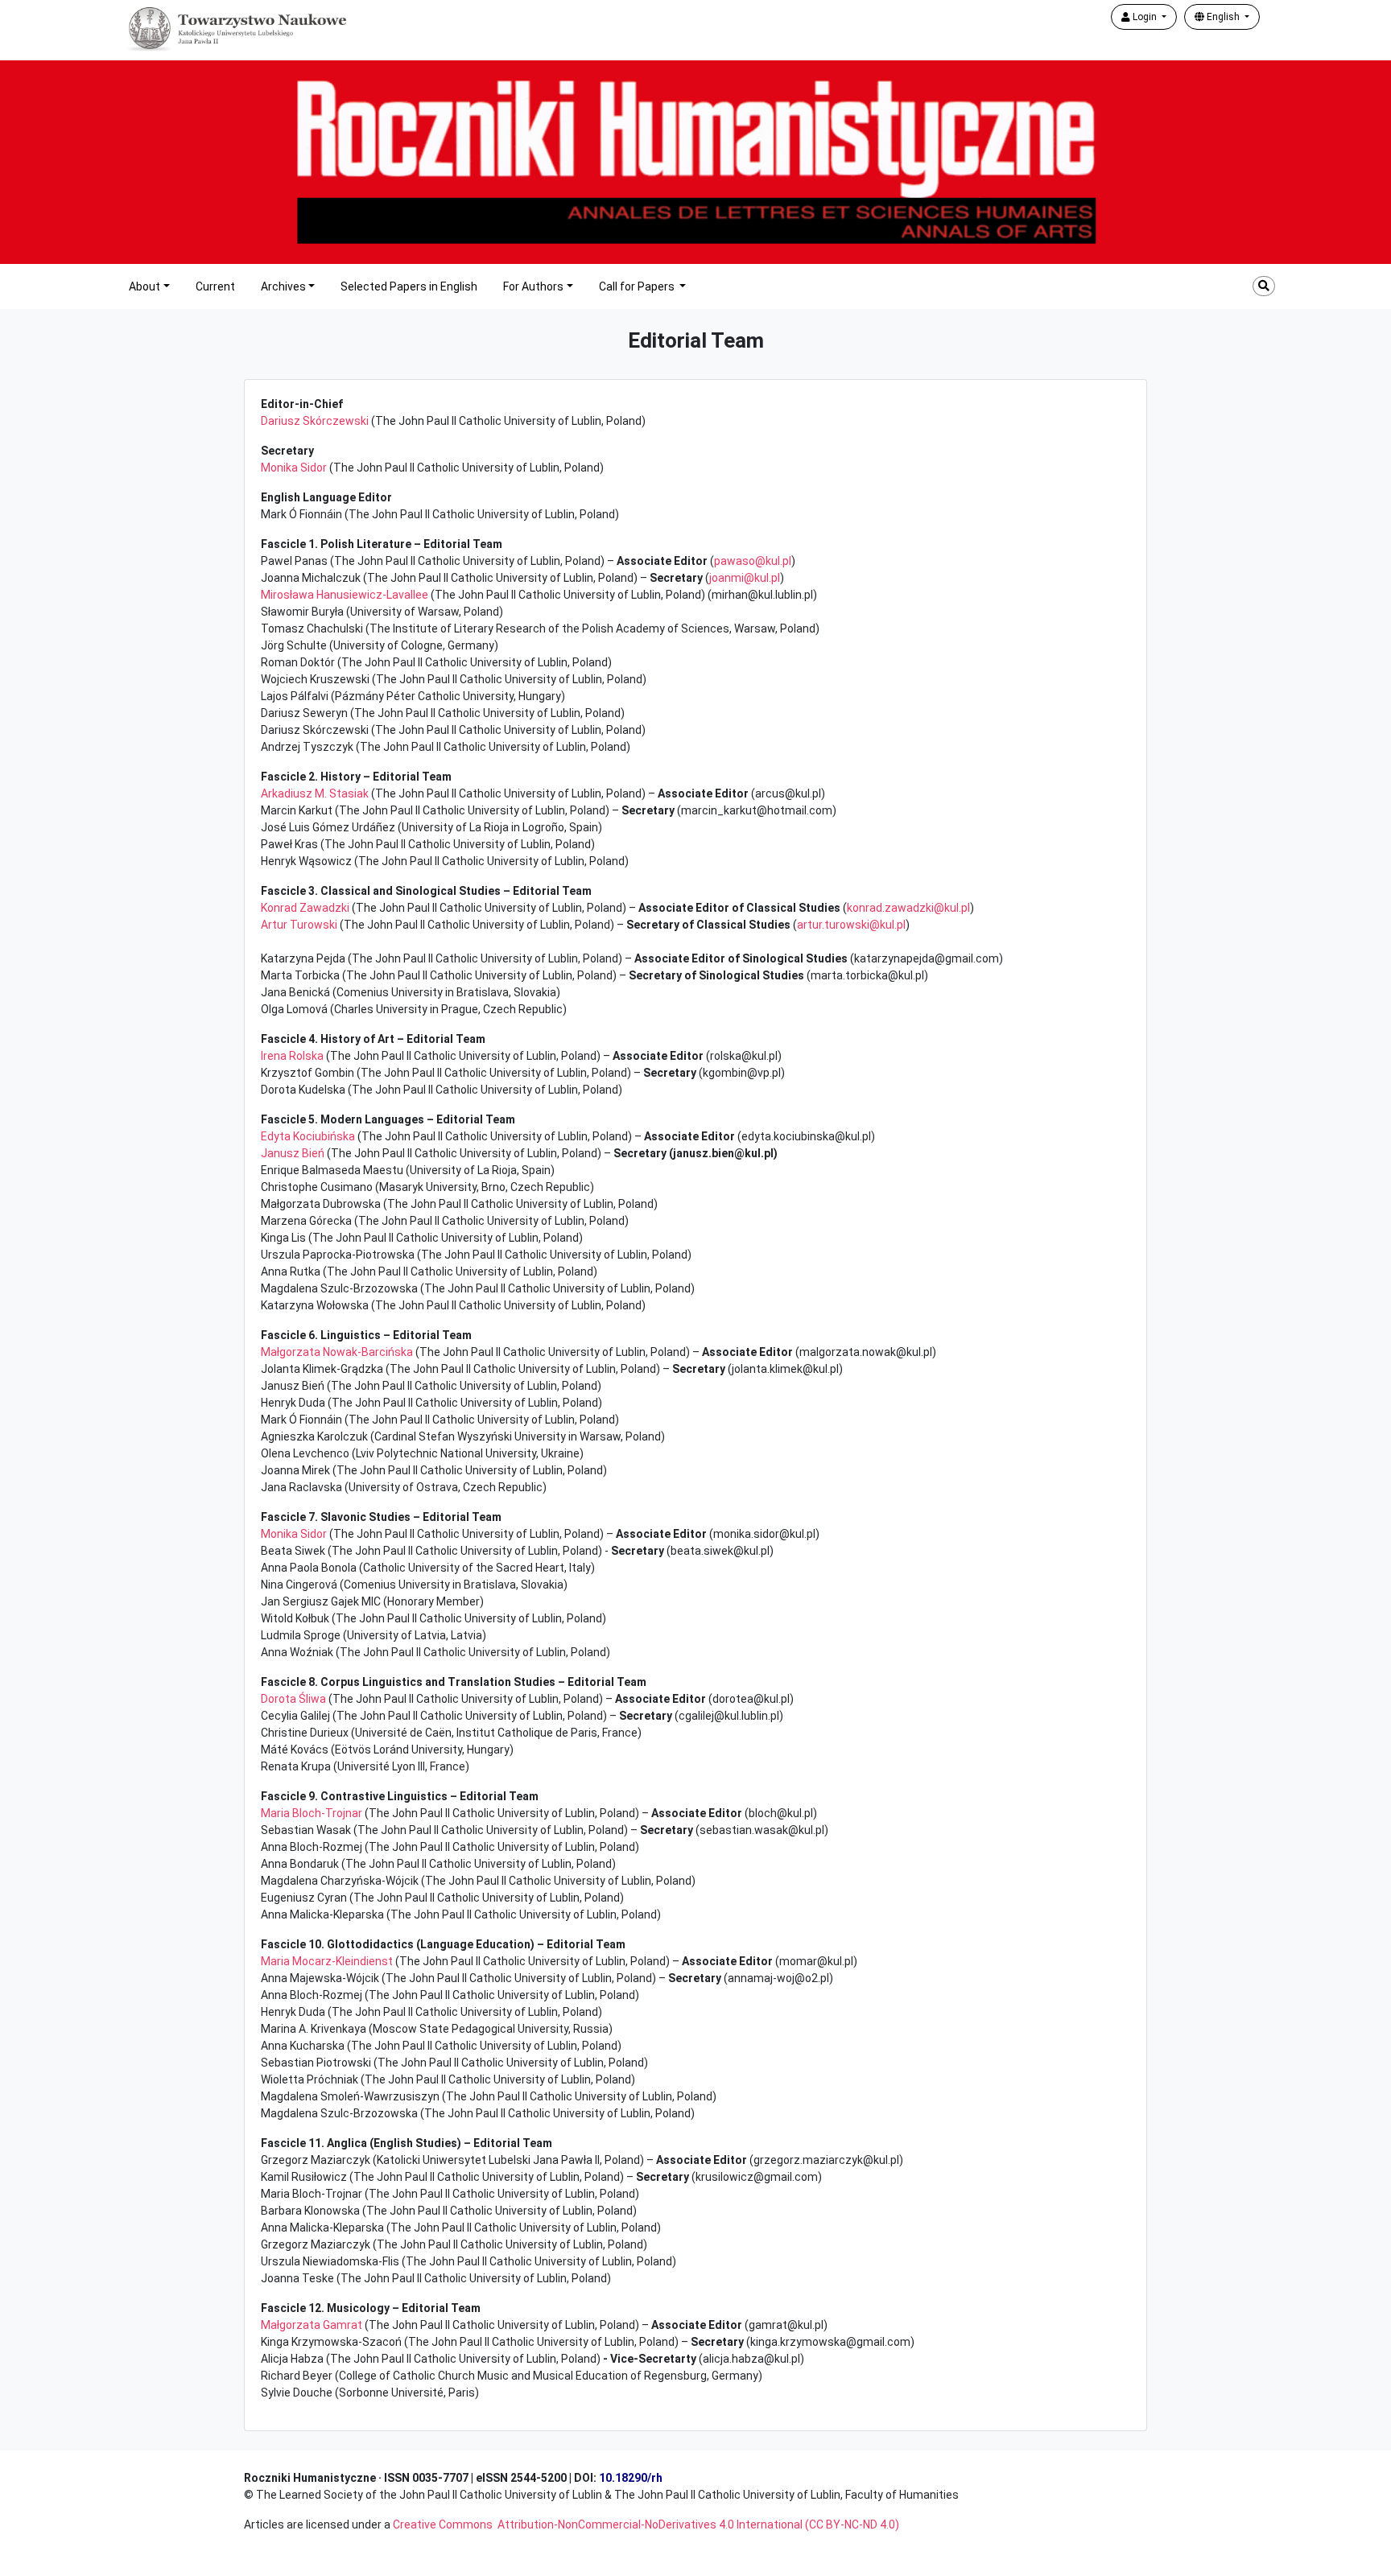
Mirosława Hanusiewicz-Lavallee (345, 595)
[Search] (1264, 286)
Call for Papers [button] (638, 286)
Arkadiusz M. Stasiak (315, 793)
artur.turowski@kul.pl (851, 925)
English (1223, 17)
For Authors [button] (533, 286)
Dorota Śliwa (293, 1699)
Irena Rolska (292, 1056)
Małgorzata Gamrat (312, 2325)
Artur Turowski (299, 925)
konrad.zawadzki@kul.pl (908, 908)
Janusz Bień (293, 1153)
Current (215, 286)
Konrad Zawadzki (305, 908)
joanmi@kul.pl (745, 578)
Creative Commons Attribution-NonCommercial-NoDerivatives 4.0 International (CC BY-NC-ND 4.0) (646, 2524)
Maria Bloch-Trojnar (312, 1813)
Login (1145, 17)
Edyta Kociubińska (308, 1136)
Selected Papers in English (409, 286)
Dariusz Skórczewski (315, 421)
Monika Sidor (294, 468)
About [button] (144, 286)
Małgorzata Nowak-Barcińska (337, 1352)
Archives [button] (283, 286)
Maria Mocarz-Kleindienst (327, 1961)
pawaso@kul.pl (753, 561)
